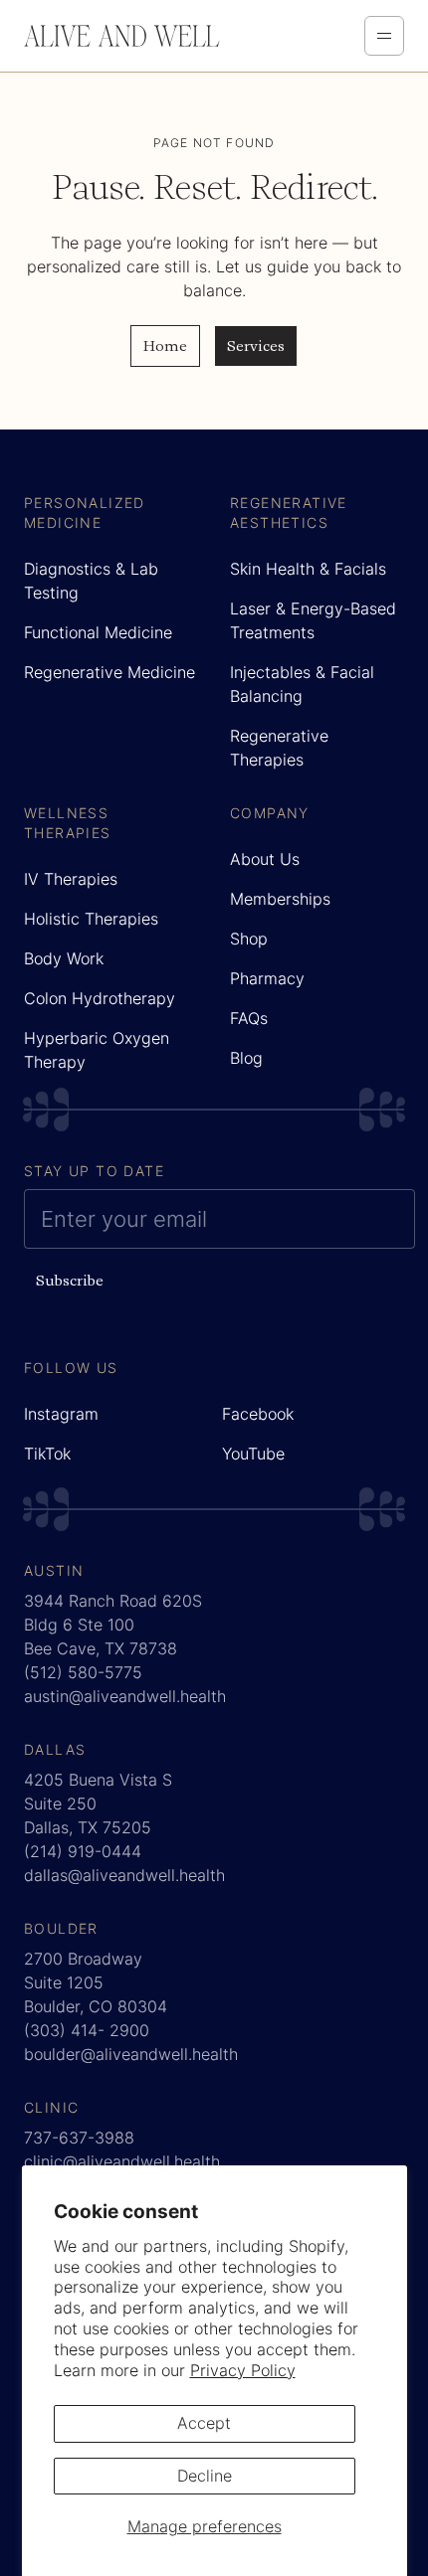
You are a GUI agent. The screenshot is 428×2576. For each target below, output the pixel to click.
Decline (205, 2476)
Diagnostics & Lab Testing (91, 581)
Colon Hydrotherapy (100, 998)
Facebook (258, 1414)
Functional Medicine (98, 632)
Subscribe (70, 1280)
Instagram (61, 1414)
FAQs (249, 1018)
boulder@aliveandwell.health (131, 2054)
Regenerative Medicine (109, 672)
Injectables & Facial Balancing (302, 684)
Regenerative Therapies (279, 748)
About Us (265, 859)
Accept (204, 2423)
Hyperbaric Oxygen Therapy (97, 1050)
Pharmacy (267, 978)
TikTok (47, 1454)
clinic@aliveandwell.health (122, 2161)
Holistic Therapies (91, 919)
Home (165, 345)
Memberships (280, 899)
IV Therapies (71, 879)
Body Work (64, 958)
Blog (246, 1058)
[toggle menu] (384, 36)
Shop (249, 939)
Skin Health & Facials (308, 569)
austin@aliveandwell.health (125, 1696)
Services (256, 345)
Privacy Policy (243, 2370)
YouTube (253, 1454)
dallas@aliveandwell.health (124, 1875)
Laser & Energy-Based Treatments (313, 620)
